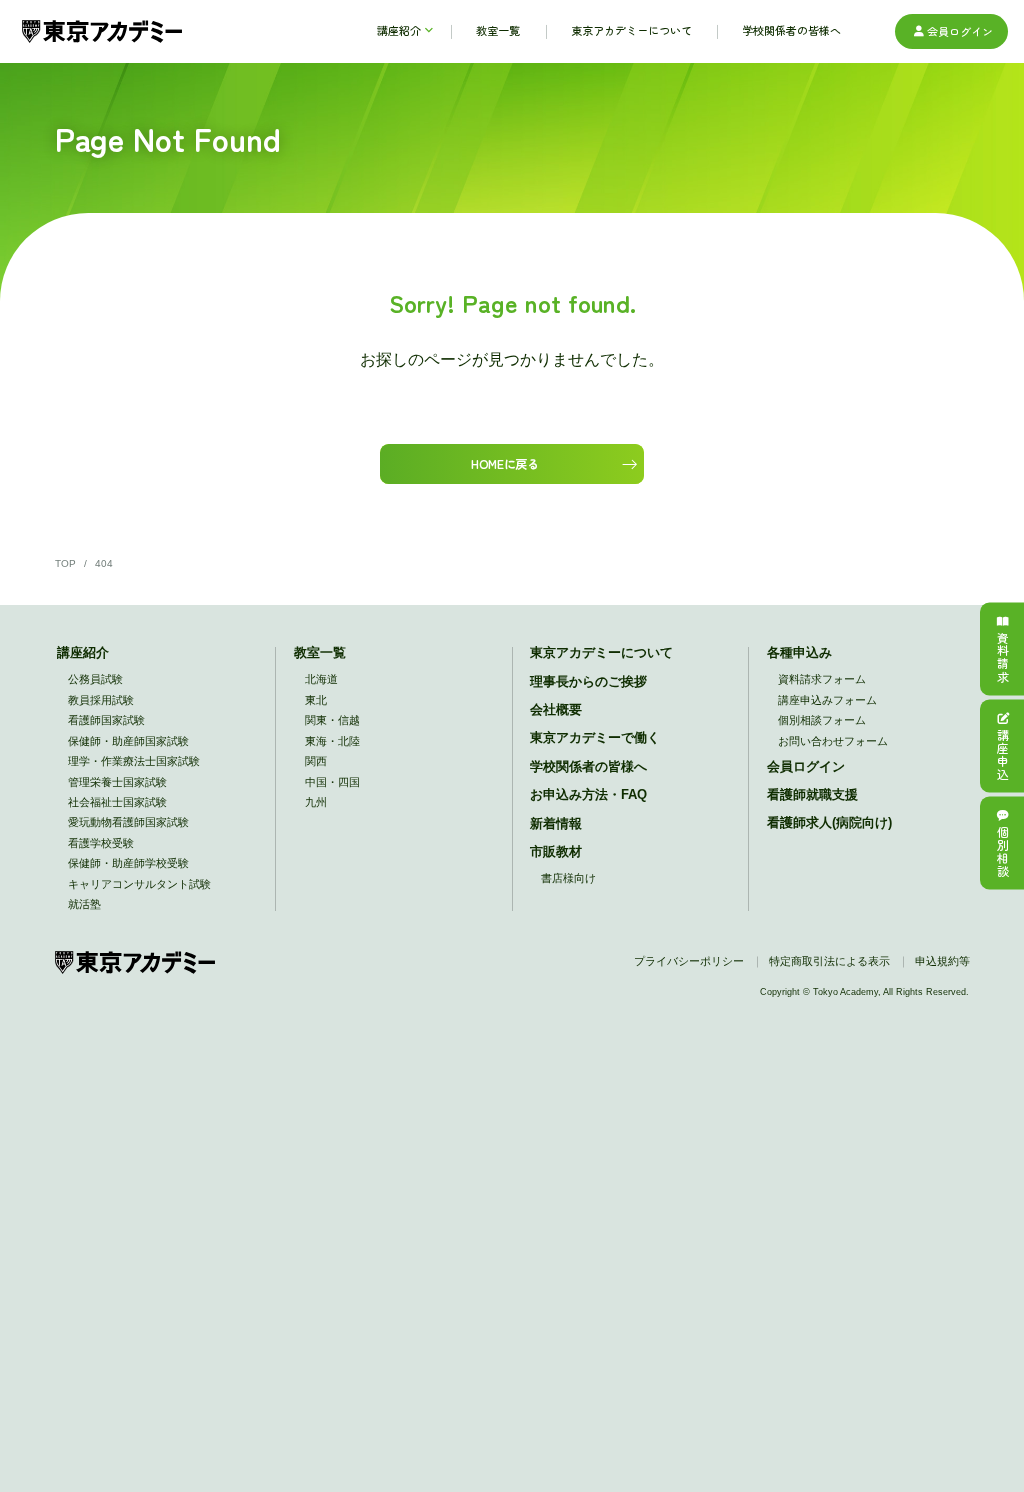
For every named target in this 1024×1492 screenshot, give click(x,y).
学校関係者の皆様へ (588, 767)
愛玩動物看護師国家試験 (128, 822)
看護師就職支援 (812, 795)
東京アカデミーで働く (595, 738)
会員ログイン (960, 31)
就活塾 (84, 904)
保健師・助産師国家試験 (128, 741)
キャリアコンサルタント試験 (139, 884)
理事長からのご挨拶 (588, 682)
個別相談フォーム (822, 720)
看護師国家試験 (106, 720)
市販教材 (556, 852)
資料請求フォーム (822, 679)
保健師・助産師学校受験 (128, 863)
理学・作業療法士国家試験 (134, 761)
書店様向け (568, 878)
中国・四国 (332, 782)
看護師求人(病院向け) (829, 823)
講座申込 (1002, 755)
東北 (316, 700)
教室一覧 (320, 653)
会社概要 (556, 710)
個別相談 (1002, 852)
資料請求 (1002, 658)
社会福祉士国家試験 (117, 802)
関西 (316, 761)
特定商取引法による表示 (829, 961)
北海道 (321, 679)
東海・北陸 (332, 741)
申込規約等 (942, 961)
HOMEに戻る (504, 464)
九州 (316, 802)
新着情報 (556, 824)
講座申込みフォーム (827, 700)
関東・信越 (332, 720)
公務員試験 (95, 679)
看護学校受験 (101, 843)
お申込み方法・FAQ (588, 795)
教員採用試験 (101, 700)
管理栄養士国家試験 (117, 782)
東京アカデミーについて (601, 653)
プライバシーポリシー (689, 961)
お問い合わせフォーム (833, 741)
